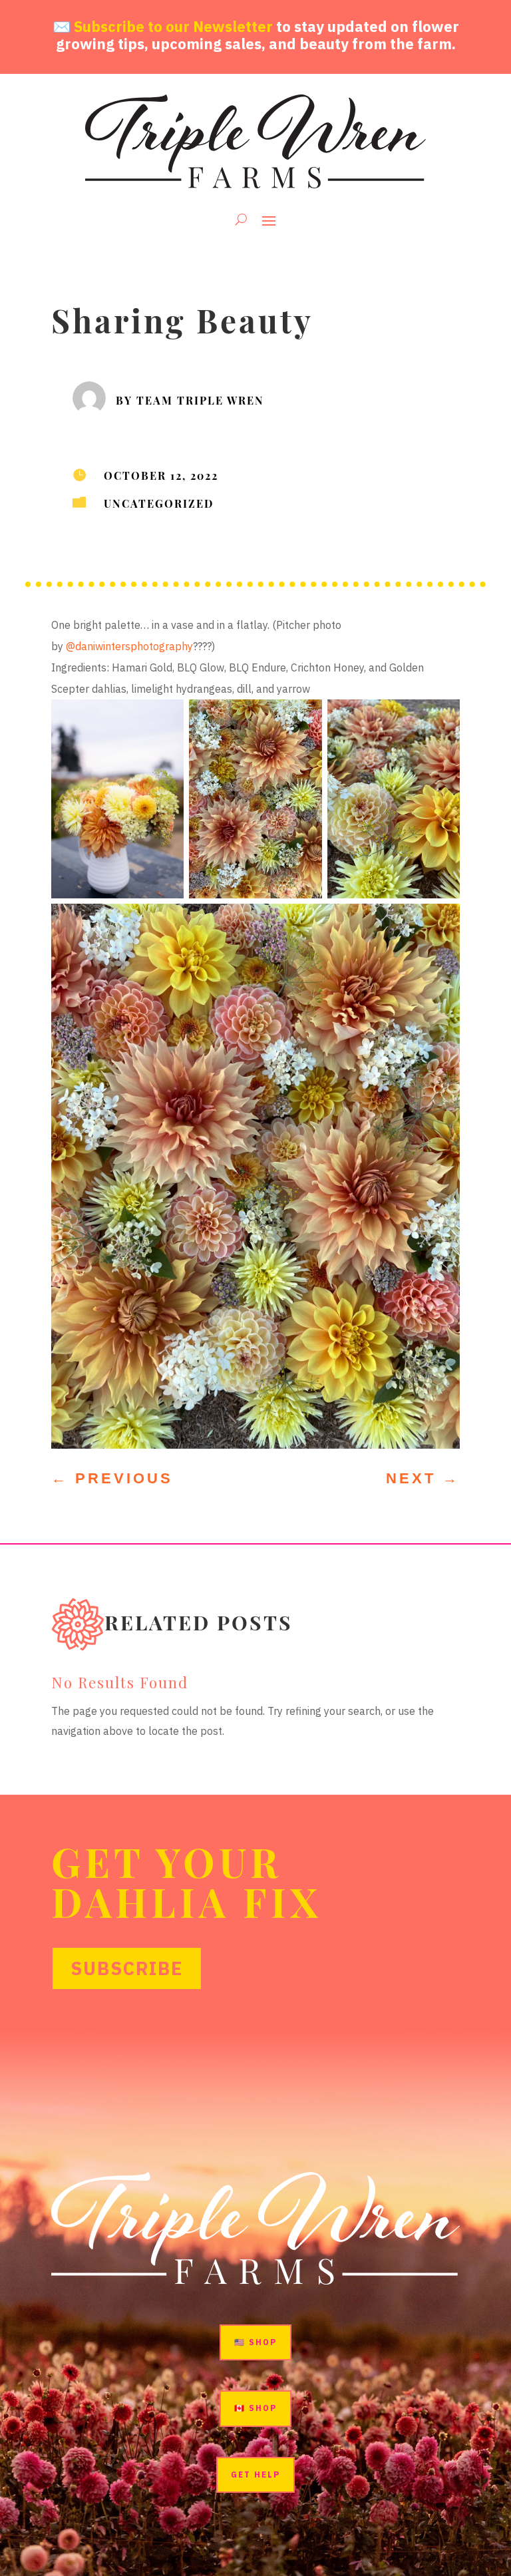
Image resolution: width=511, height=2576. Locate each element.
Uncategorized (159, 503)
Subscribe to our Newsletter (173, 26)
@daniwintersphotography (129, 646)
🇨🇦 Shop (255, 2408)
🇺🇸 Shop (255, 2342)
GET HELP (255, 2475)
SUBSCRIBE (127, 1968)
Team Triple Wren (200, 400)
